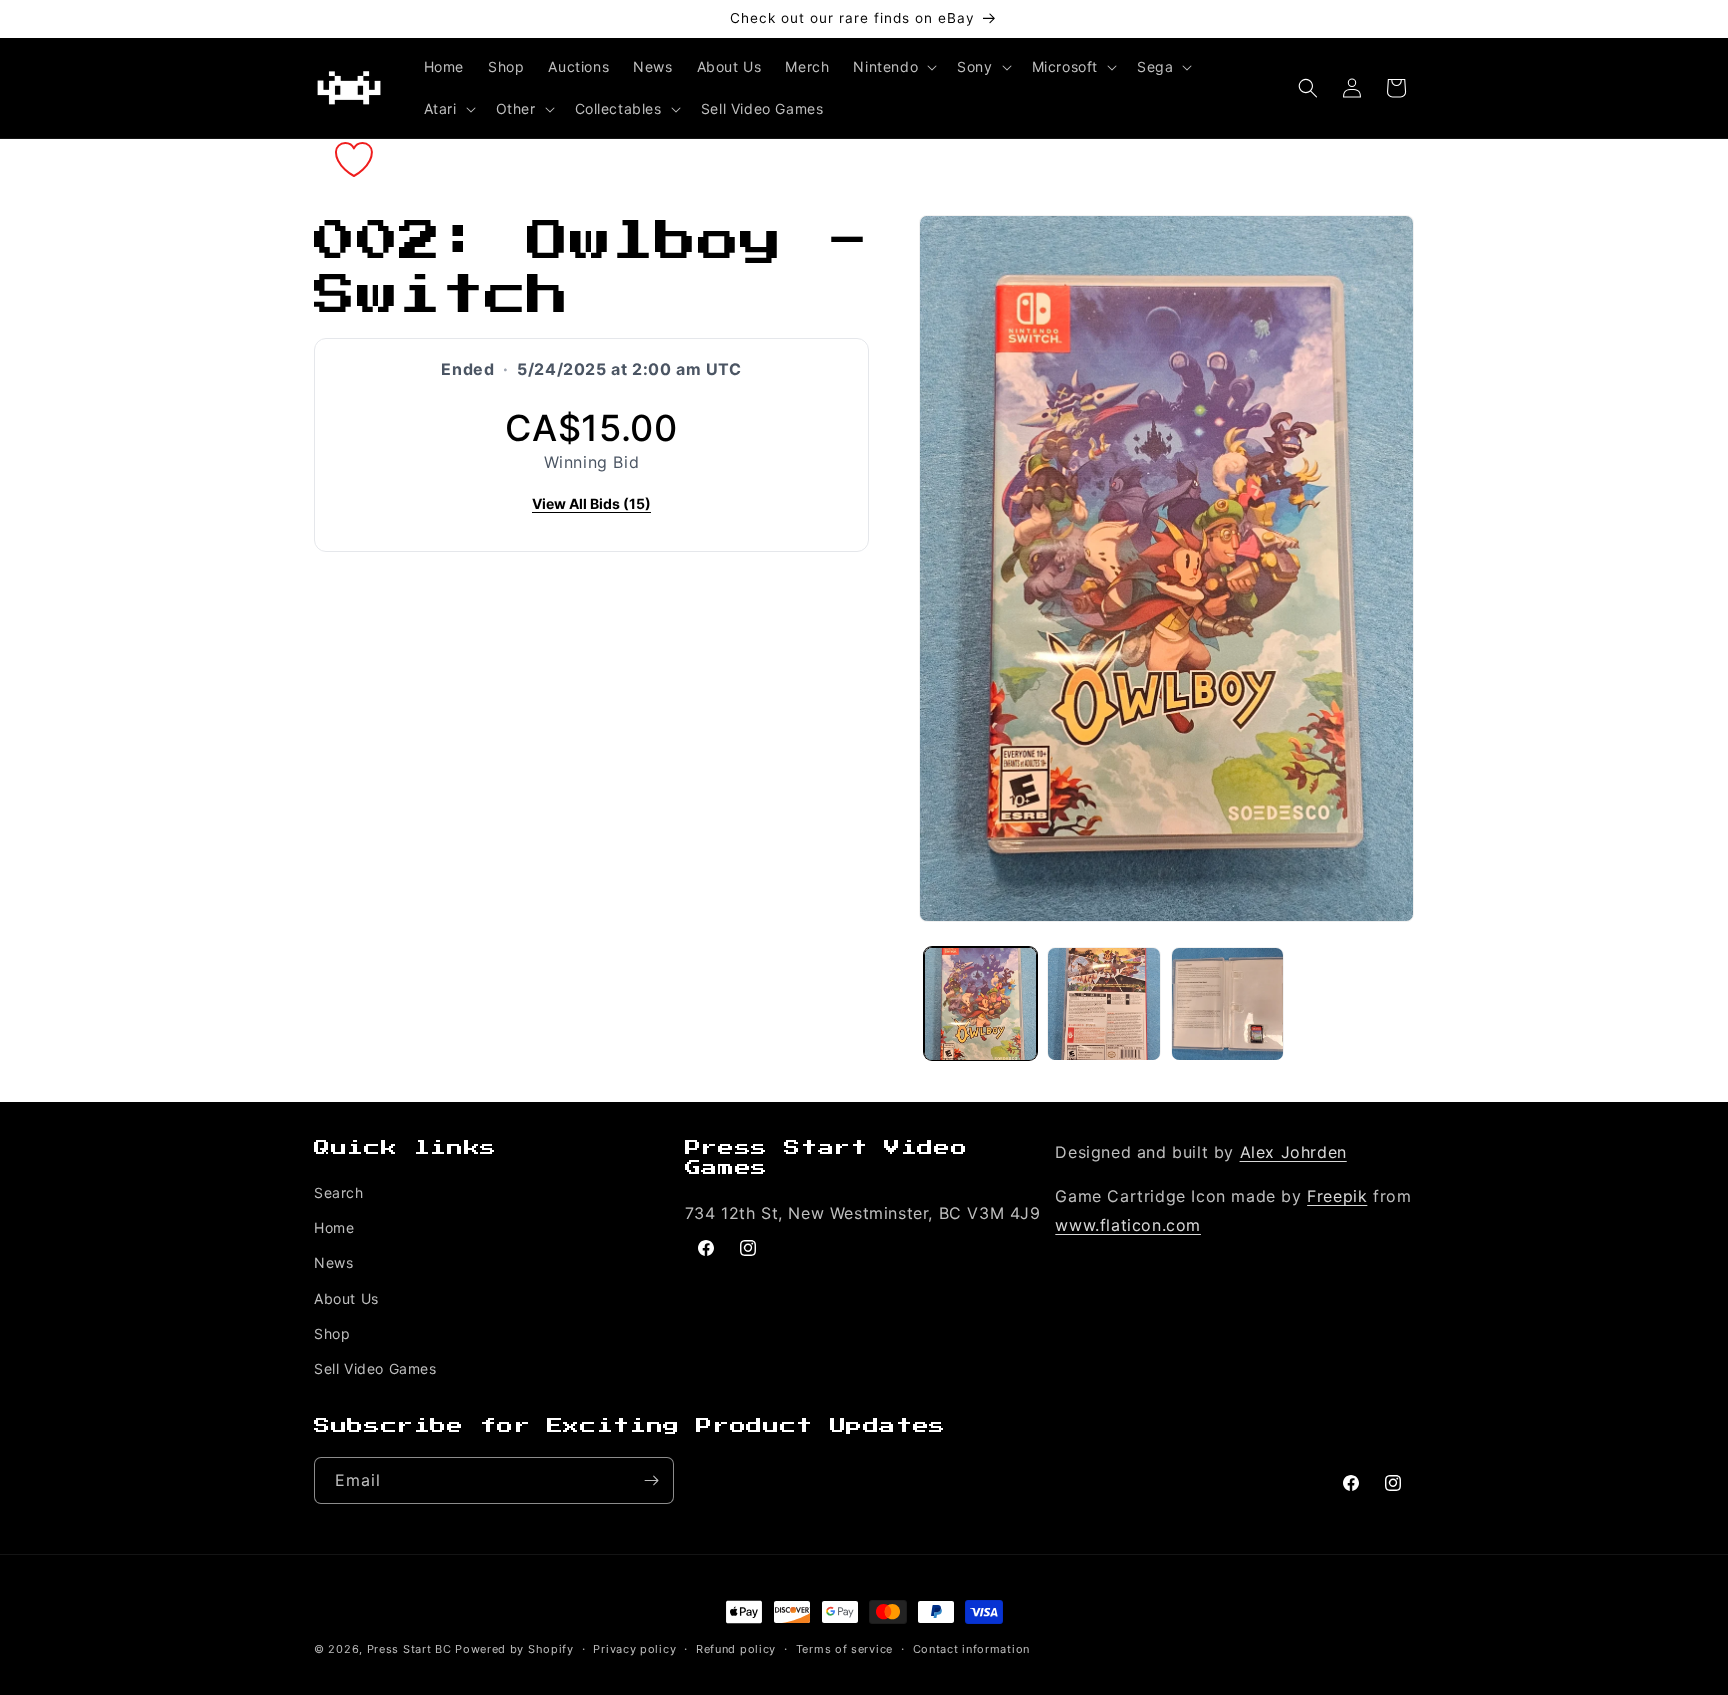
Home (334, 1227)
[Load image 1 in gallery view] (980, 1003)
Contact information (971, 1649)
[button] (893, 67)
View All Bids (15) (591, 503)
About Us (346, 1298)
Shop (332, 1333)
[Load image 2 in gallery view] (1103, 1003)
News (333, 1262)
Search (339, 1192)
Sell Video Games (375, 1368)
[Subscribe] (651, 1480)
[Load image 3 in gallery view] (1227, 1003)
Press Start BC (409, 1649)
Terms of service (844, 1649)
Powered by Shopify (514, 1649)
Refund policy (736, 1649)
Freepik (1337, 1196)
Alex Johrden (1293, 1152)
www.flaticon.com (1128, 1225)
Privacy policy (634, 1649)
